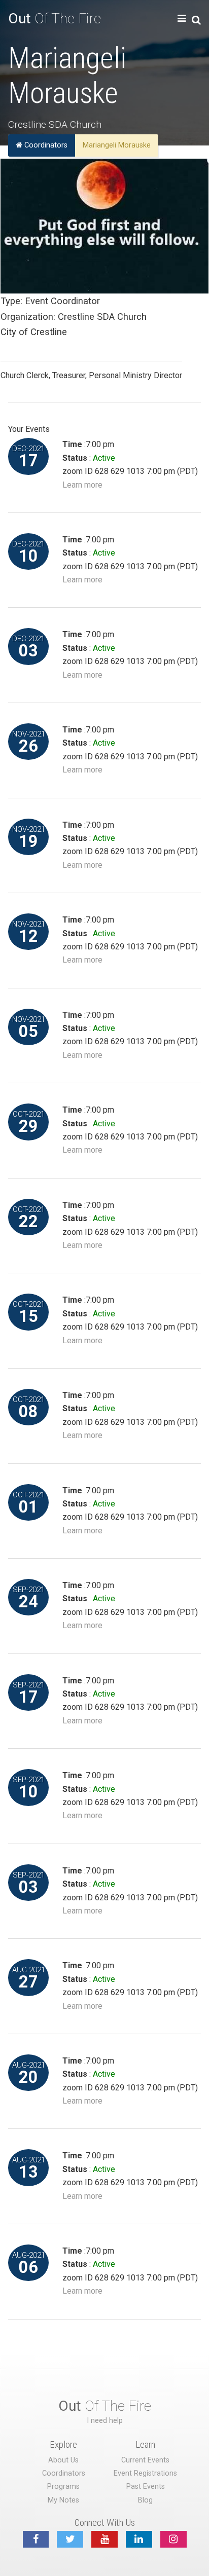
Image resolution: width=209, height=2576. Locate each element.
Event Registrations (145, 2473)
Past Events (146, 2487)
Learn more (82, 485)
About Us (63, 2460)
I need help (105, 2421)
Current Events (145, 2460)
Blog (145, 2500)
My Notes (63, 2500)
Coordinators (45, 145)
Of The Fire (55, 19)
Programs (63, 2487)
